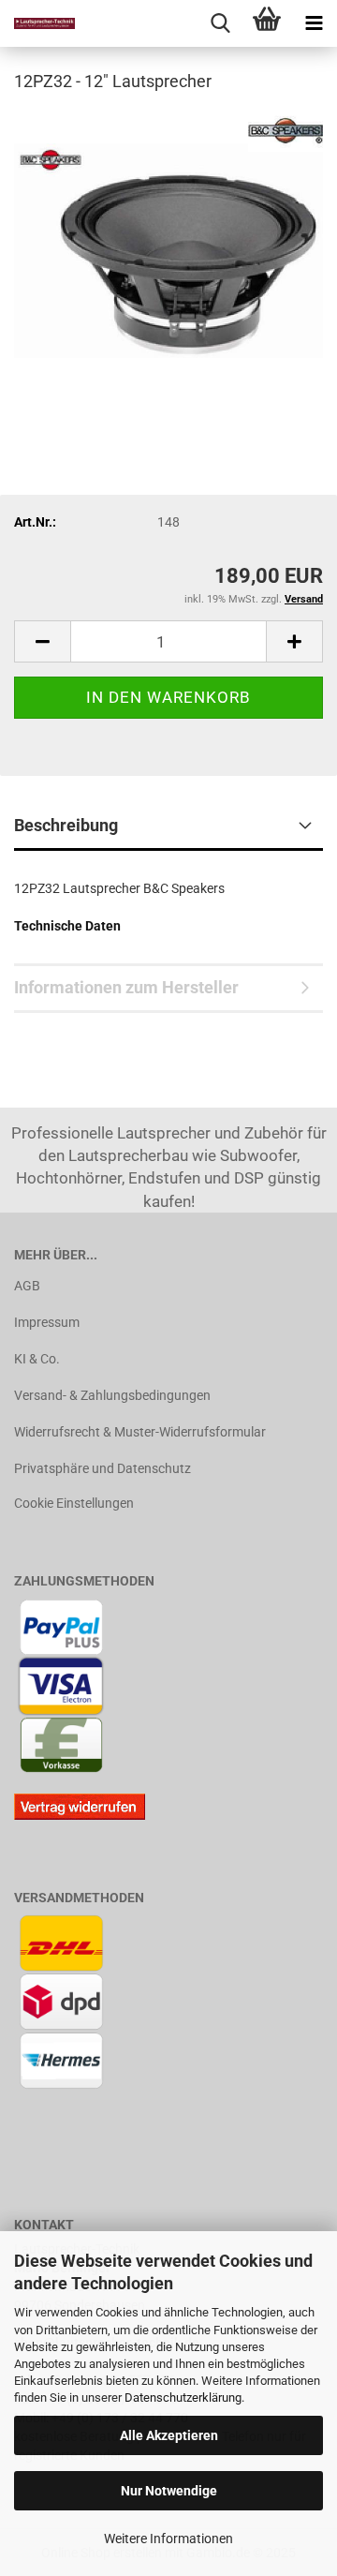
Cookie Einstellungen (74, 1503)
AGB (27, 1286)
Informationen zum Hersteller (126, 987)
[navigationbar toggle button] (314, 23)
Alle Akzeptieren (169, 2435)
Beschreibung (66, 825)
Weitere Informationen (168, 2539)
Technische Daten (67, 926)
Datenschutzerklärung (183, 2397)
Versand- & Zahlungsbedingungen (112, 1395)
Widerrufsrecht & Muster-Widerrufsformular (140, 1432)
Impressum (47, 1322)
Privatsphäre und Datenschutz (103, 1468)
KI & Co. (37, 1359)
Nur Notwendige (169, 2491)
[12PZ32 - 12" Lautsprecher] (168, 249)
